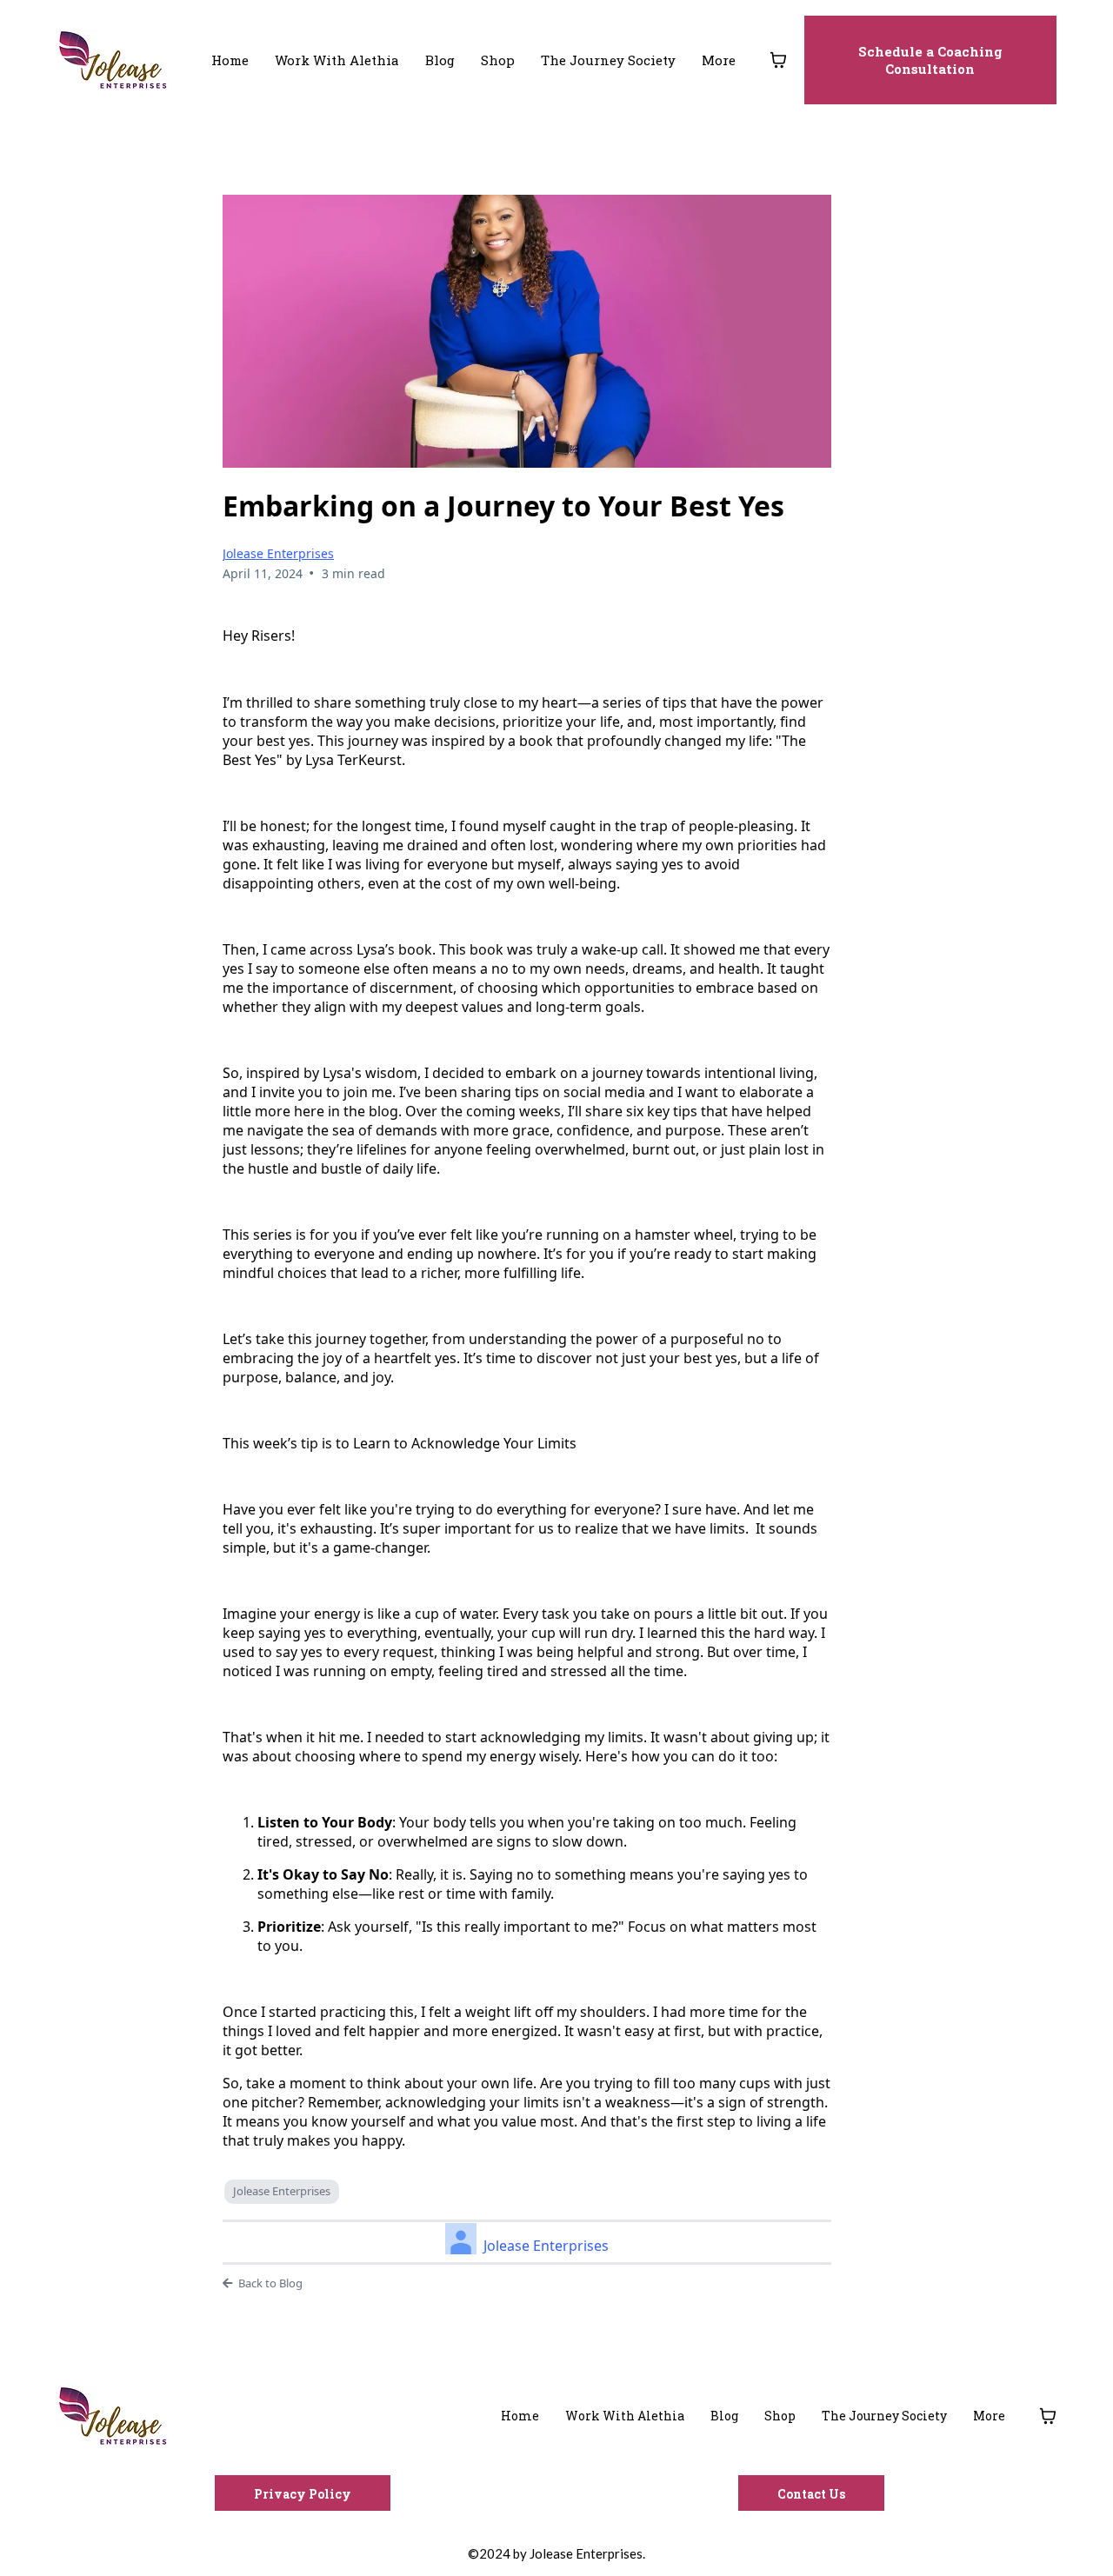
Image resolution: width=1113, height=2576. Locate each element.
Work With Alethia (337, 60)
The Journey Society (608, 60)
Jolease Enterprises (278, 553)
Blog (440, 60)
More (719, 60)
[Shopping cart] (778, 60)
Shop (498, 60)
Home (230, 60)
